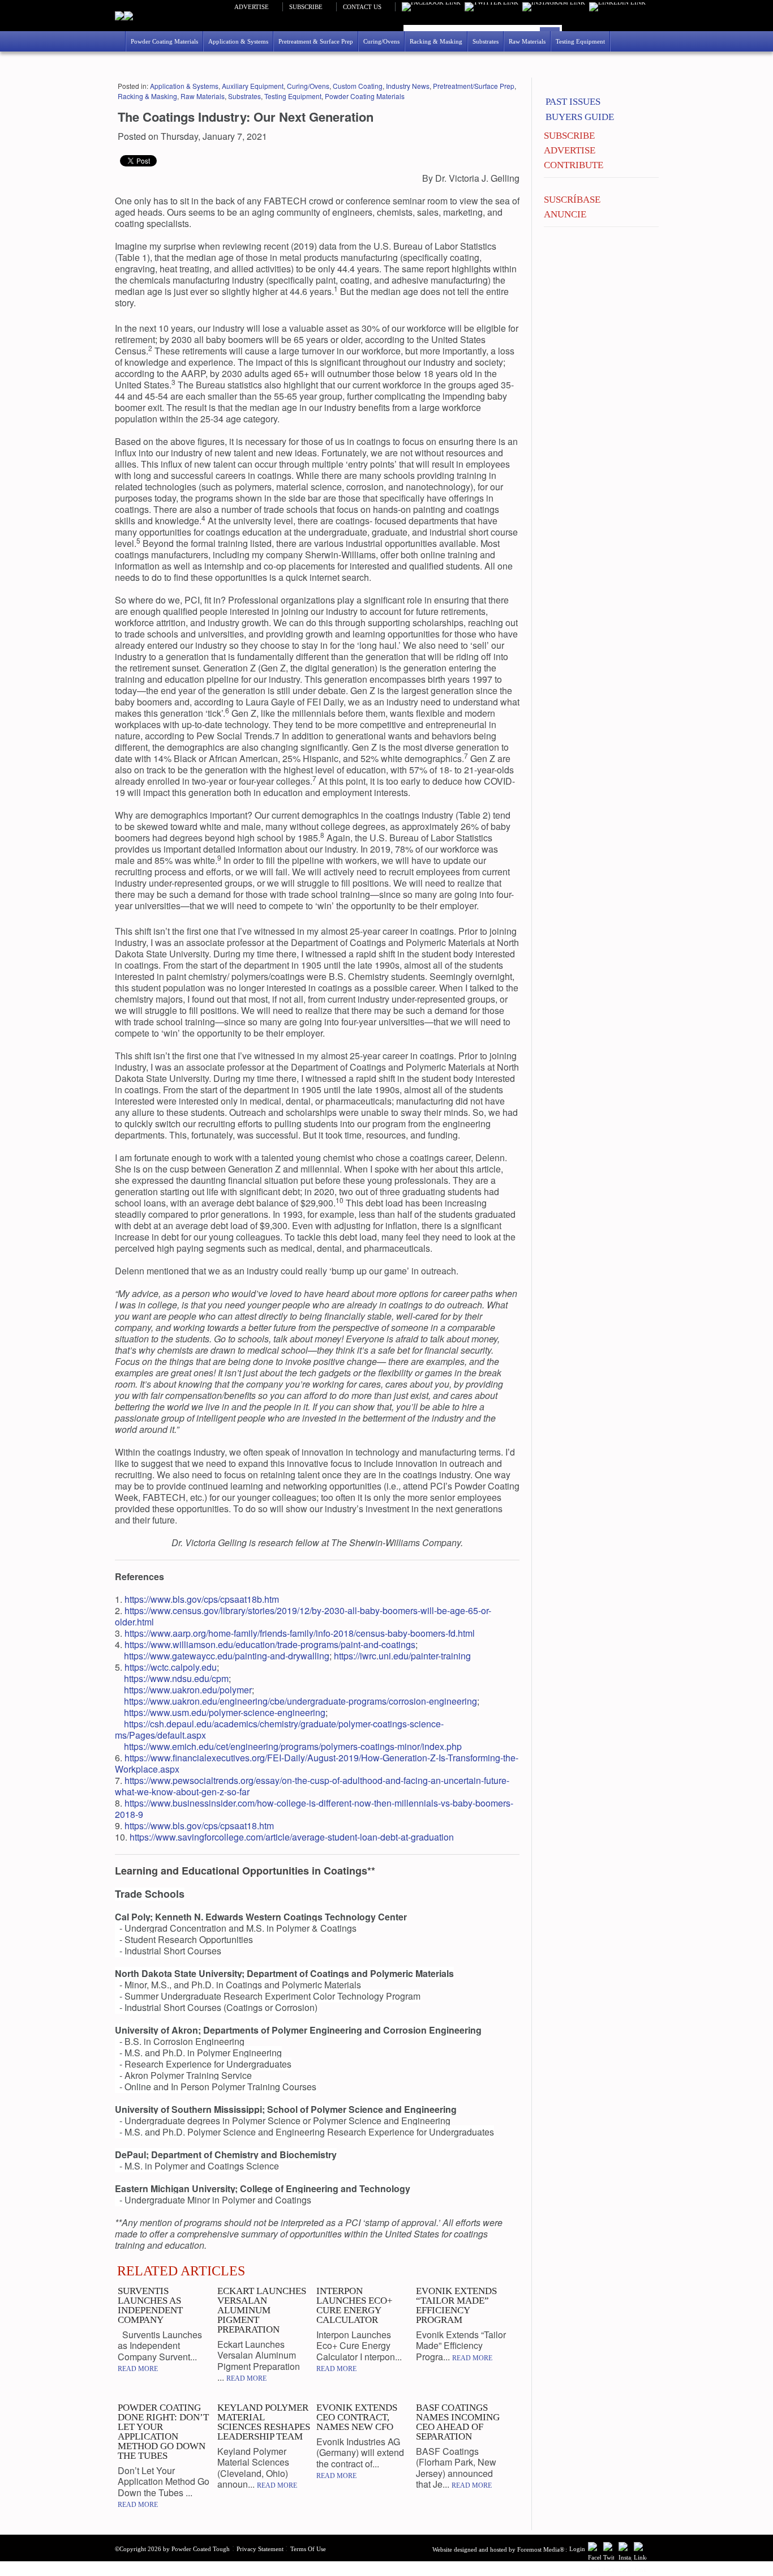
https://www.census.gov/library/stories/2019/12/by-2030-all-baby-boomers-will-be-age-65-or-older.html (303, 1616)
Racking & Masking (147, 96)
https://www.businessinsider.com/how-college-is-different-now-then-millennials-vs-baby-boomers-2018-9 (314, 1809)
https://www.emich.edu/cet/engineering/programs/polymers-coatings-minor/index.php (293, 1746)
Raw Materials (203, 96)
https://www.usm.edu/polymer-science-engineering (225, 1712)
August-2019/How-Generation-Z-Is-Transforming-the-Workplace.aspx (317, 1763)
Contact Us (362, 7)
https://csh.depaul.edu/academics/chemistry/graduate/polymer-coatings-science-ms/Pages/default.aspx (279, 1729)
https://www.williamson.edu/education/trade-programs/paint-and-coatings (270, 1644)
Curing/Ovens (308, 86)
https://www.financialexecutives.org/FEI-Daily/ (216, 1758)
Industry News (408, 86)
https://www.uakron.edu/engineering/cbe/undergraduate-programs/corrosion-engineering (300, 1701)
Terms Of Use (308, 2549)
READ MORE (138, 2369)
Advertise (252, 7)
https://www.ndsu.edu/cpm (176, 1678)
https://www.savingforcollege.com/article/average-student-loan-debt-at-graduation (292, 1837)
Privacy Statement (260, 2549)
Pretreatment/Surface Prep (474, 86)
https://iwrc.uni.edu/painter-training (402, 1656)
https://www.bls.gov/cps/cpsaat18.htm (199, 1826)
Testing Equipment (293, 96)
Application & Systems (184, 86)
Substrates (244, 96)
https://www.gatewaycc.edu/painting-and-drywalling (227, 1656)
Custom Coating (358, 86)
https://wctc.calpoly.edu (171, 1667)
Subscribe (306, 7)
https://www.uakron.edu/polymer (188, 1690)
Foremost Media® (541, 2549)
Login (577, 2549)
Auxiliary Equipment (253, 86)
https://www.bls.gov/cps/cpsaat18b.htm (202, 1599)
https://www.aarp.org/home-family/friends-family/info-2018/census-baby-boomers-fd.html (300, 1633)
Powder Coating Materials (365, 96)
